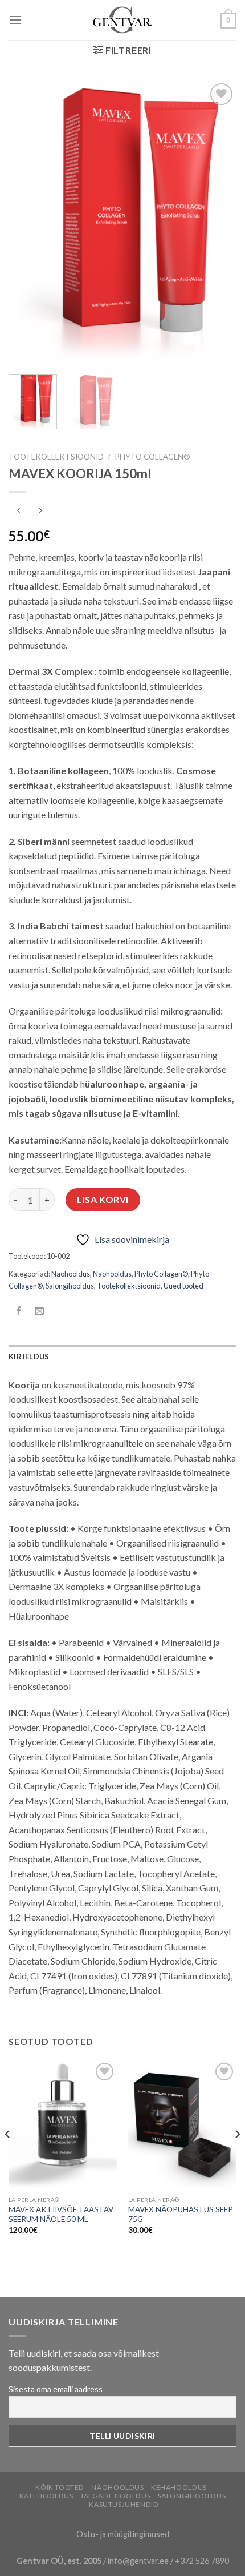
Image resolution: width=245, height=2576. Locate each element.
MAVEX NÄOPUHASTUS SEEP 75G (181, 2215)
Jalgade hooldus (115, 2496)
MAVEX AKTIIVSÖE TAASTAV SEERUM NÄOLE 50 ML (61, 2215)
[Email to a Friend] (40, 1311)
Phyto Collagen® (152, 457)
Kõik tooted (60, 2487)
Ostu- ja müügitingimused (123, 2534)
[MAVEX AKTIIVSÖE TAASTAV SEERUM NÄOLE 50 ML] (63, 2125)
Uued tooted (183, 1286)
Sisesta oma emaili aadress (56, 2389)
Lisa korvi (103, 1199)
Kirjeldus (29, 1357)
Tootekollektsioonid (56, 457)
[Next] (218, 223)
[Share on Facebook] (19, 1311)
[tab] (122, 1357)
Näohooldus (71, 1274)
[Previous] (27, 223)
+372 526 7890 (202, 2561)
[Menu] (15, 20)
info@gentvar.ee (138, 2561)
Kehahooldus (179, 2487)
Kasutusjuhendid (124, 2504)
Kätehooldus (46, 2496)
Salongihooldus (70, 1286)
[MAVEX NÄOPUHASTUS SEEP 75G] (182, 2125)
